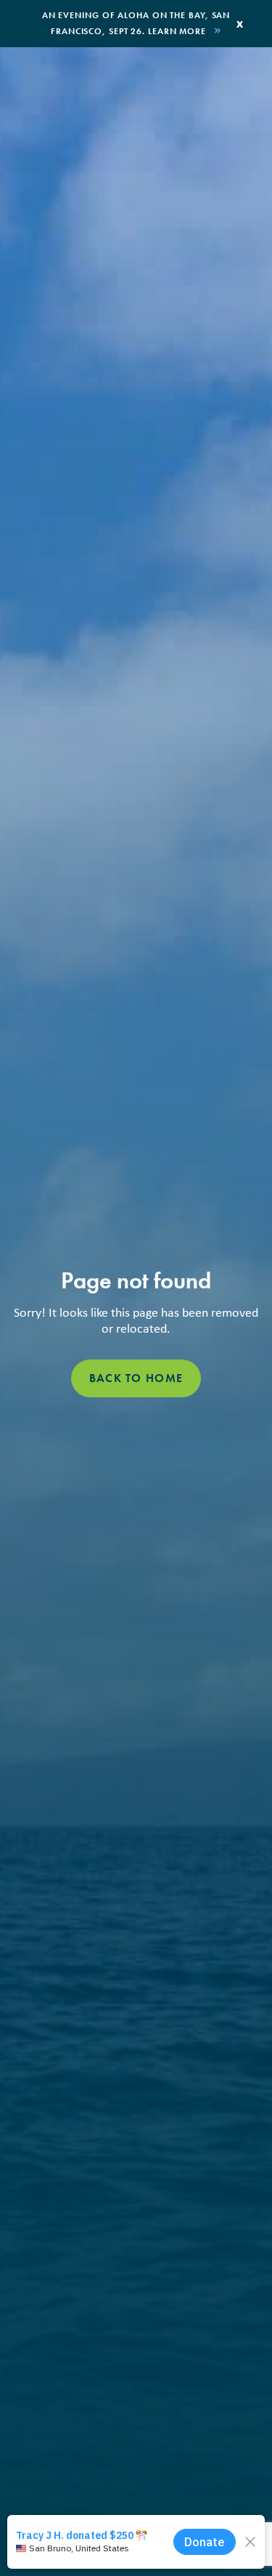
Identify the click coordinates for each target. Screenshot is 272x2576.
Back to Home (136, 1378)
